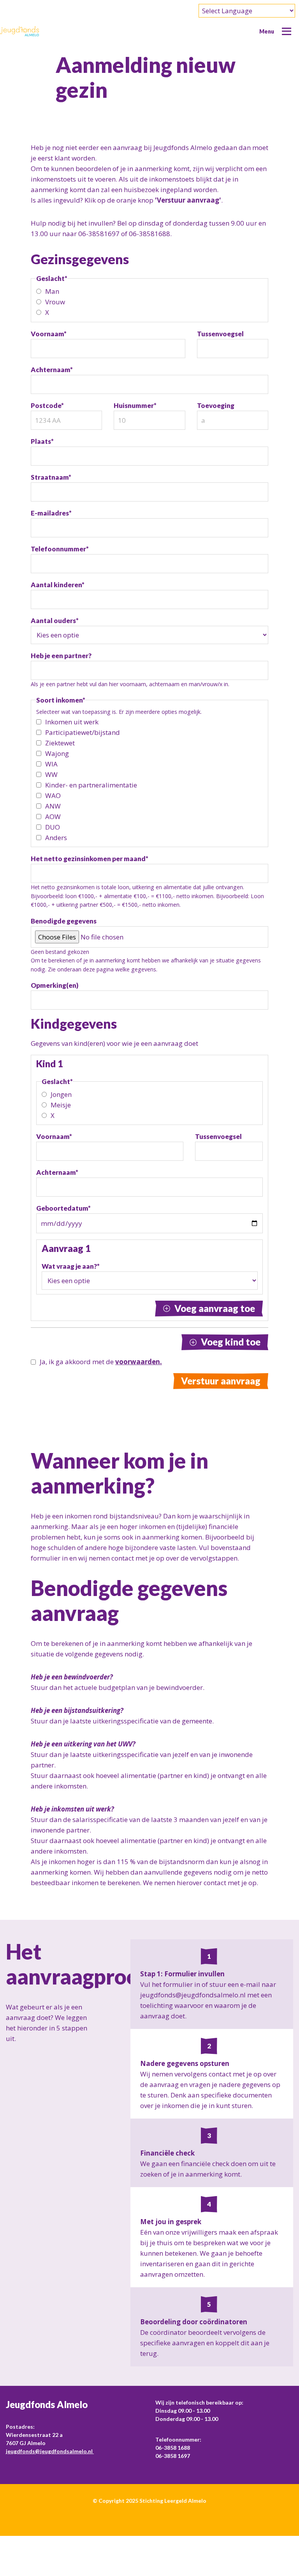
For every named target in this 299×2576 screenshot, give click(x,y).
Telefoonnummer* (60, 549)
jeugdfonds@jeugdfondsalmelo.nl (50, 2451)
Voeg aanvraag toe (215, 1308)
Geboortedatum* (63, 1208)
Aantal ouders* (55, 621)
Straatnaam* (51, 477)
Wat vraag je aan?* (71, 1266)
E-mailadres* (51, 513)
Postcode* (47, 405)
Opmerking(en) (55, 985)
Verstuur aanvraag (221, 1381)
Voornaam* (49, 334)
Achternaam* (52, 370)
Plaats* (42, 441)
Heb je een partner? (61, 656)
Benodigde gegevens (64, 921)
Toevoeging (216, 405)
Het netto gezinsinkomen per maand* (90, 859)
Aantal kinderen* (58, 585)
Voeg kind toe (231, 1342)
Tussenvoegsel (220, 334)
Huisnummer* (135, 405)
